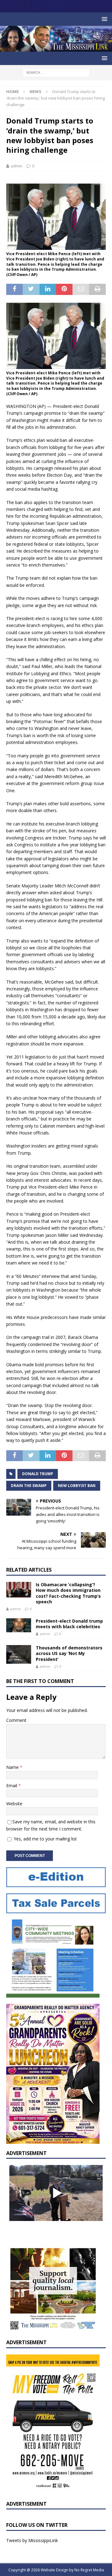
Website (14, 1804)
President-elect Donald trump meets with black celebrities (69, 1624)
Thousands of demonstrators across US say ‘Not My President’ (69, 1653)
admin (16, 166)
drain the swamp (29, 1486)
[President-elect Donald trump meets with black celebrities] (19, 1625)
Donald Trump (38, 1474)
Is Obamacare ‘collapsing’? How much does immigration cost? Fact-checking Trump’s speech (68, 1593)
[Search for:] (56, 72)
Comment (16, 1720)
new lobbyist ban (77, 1486)
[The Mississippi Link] (56, 48)
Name (13, 1767)
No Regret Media (89, 2570)
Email (12, 1786)
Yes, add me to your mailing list (45, 1839)
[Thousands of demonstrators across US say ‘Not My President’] (19, 1654)
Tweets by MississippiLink (32, 2540)
